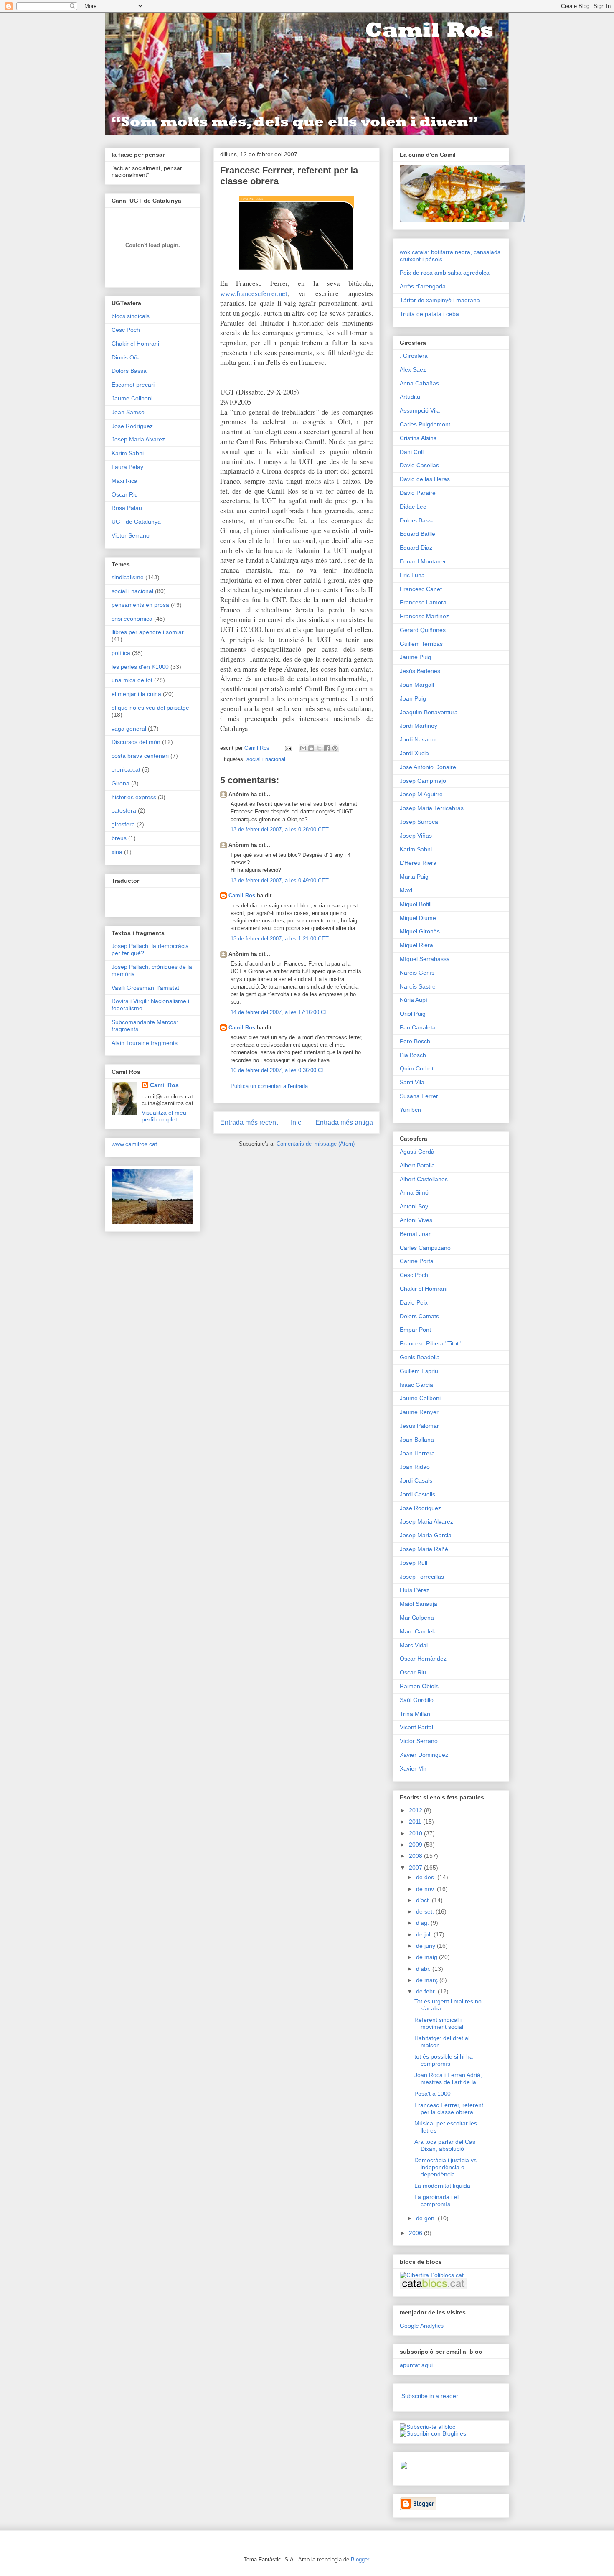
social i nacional (266, 759)
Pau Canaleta (418, 1027)
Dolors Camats (419, 1316)
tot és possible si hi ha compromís (444, 2060)
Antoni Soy (414, 1206)
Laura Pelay (127, 467)
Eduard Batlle (417, 534)
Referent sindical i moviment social (439, 2023)
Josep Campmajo (423, 781)
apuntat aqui (416, 2365)
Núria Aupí (414, 1000)
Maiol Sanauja (419, 1604)
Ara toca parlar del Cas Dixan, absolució (445, 2145)
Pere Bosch (415, 1041)
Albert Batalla (417, 1165)
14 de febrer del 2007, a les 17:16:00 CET (281, 1012)
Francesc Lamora (423, 602)
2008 (416, 1856)
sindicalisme (128, 577)
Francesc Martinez (424, 616)
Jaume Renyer (419, 1412)
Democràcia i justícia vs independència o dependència (445, 2167)
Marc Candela (418, 1631)
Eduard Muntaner (423, 561)
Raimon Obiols (419, 1686)
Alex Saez (413, 369)
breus (119, 838)
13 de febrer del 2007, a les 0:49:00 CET (280, 880)
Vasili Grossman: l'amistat (145, 988)
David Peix (414, 1302)
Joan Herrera (417, 1453)
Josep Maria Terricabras (432, 808)
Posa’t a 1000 (433, 2094)
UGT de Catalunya (136, 522)
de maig (428, 1957)
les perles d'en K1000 (140, 667)
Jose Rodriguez (132, 426)
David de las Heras (425, 479)
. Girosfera (414, 356)
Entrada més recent (249, 1122)
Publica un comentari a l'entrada (269, 1086)
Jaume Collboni (132, 398)
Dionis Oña (126, 357)
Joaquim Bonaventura (429, 712)
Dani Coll (412, 452)
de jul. (425, 1934)
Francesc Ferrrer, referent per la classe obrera (449, 2108)
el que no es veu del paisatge (150, 708)
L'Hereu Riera (418, 863)
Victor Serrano (131, 535)
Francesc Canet (421, 589)
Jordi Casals (416, 1480)
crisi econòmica (132, 619)
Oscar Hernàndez (423, 1659)
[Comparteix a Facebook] (327, 748)
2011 (416, 1822)
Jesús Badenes (420, 671)
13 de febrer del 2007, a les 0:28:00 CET (280, 829)
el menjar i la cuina (136, 694)
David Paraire (418, 493)
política (121, 653)
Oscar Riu (125, 494)
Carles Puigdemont (425, 424)
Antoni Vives (416, 1220)
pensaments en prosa (140, 605)
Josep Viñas (416, 836)
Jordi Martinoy (419, 726)
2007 (416, 1868)
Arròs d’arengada (423, 286)
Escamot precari (133, 385)
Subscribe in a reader (430, 2396)
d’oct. (424, 1900)
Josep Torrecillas (422, 1577)
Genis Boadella (420, 1357)
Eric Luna (412, 575)
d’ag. (423, 1923)
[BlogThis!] (311, 748)
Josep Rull (414, 1563)
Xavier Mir (413, 1768)
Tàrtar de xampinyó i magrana (440, 300)
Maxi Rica (124, 481)
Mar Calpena (417, 1618)
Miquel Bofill (416, 904)
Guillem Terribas (421, 644)
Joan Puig (413, 698)
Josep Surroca (419, 822)
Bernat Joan (416, 1234)
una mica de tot (132, 680)
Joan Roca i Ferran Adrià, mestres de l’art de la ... (449, 2078)
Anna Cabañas (419, 383)
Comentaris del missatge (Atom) (316, 1144)
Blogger (360, 2559)
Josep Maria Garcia (426, 1535)
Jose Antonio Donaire (428, 767)
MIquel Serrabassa (425, 959)
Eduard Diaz (416, 548)
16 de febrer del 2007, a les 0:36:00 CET (280, 1070)
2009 (416, 1845)
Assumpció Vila (420, 410)
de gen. (427, 2218)
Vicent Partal (416, 1727)
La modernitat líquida (442, 2186)
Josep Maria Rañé (424, 1549)
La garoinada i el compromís (436, 2200)
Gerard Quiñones (423, 630)
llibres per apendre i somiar (148, 632)
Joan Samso (128, 412)
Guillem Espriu (419, 1371)
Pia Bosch (413, 1055)
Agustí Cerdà (417, 1152)
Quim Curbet (417, 1068)
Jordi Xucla (414, 753)
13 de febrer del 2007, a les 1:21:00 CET (280, 939)
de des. (427, 1877)
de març (428, 1980)
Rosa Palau (127, 508)
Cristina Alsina (418, 438)
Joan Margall (417, 685)
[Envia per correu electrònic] (303, 748)
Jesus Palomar (419, 1426)
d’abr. (424, 1969)
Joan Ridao (415, 1467)
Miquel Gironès (420, 931)
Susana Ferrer (419, 1096)
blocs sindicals (131, 316)
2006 (416, 2233)
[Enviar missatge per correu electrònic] (288, 748)
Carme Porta (417, 1261)
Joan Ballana (417, 1440)
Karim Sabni (128, 453)
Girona (121, 783)
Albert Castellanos (424, 1179)
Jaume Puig (415, 657)
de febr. (427, 1991)
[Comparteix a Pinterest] (335, 748)
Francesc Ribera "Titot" (430, 1343)
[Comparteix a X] (319, 748)
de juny (426, 1946)
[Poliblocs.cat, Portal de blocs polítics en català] (432, 2275)
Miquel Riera (416, 945)
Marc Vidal (414, 1645)
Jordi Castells (417, 1494)
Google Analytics (422, 2326)
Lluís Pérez (415, 1590)
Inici (297, 1122)
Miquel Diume (418, 918)
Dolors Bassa (129, 371)
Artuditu (410, 397)
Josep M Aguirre (421, 794)
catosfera (124, 810)
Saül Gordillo (417, 1700)
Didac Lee (413, 507)
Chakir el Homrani (135, 344)
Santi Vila (412, 1082)
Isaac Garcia (416, 1385)
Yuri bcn (410, 1110)
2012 (416, 1810)
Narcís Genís (417, 973)
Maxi (406, 890)
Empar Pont (415, 1330)
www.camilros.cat (134, 1144)
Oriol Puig (413, 1014)
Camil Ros (242, 896)
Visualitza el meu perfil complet (164, 1116)
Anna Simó (414, 1192)
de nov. (426, 1889)
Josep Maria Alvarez (138, 439)
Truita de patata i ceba (429, 314)
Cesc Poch (126, 330)
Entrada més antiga (344, 1122)
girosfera (123, 824)
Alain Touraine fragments (145, 1043)
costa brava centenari (140, 756)
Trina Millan (415, 1714)
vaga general (129, 729)
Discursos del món (136, 742)
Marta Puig (414, 877)
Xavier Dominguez (424, 1755)
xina (117, 852)
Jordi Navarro (418, 739)
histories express (134, 797)
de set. (426, 1911)
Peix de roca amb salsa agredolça (445, 273)
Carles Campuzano (425, 1248)
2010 (416, 1833)
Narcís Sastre (418, 986)
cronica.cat (126, 769)
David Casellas (419, 465)
